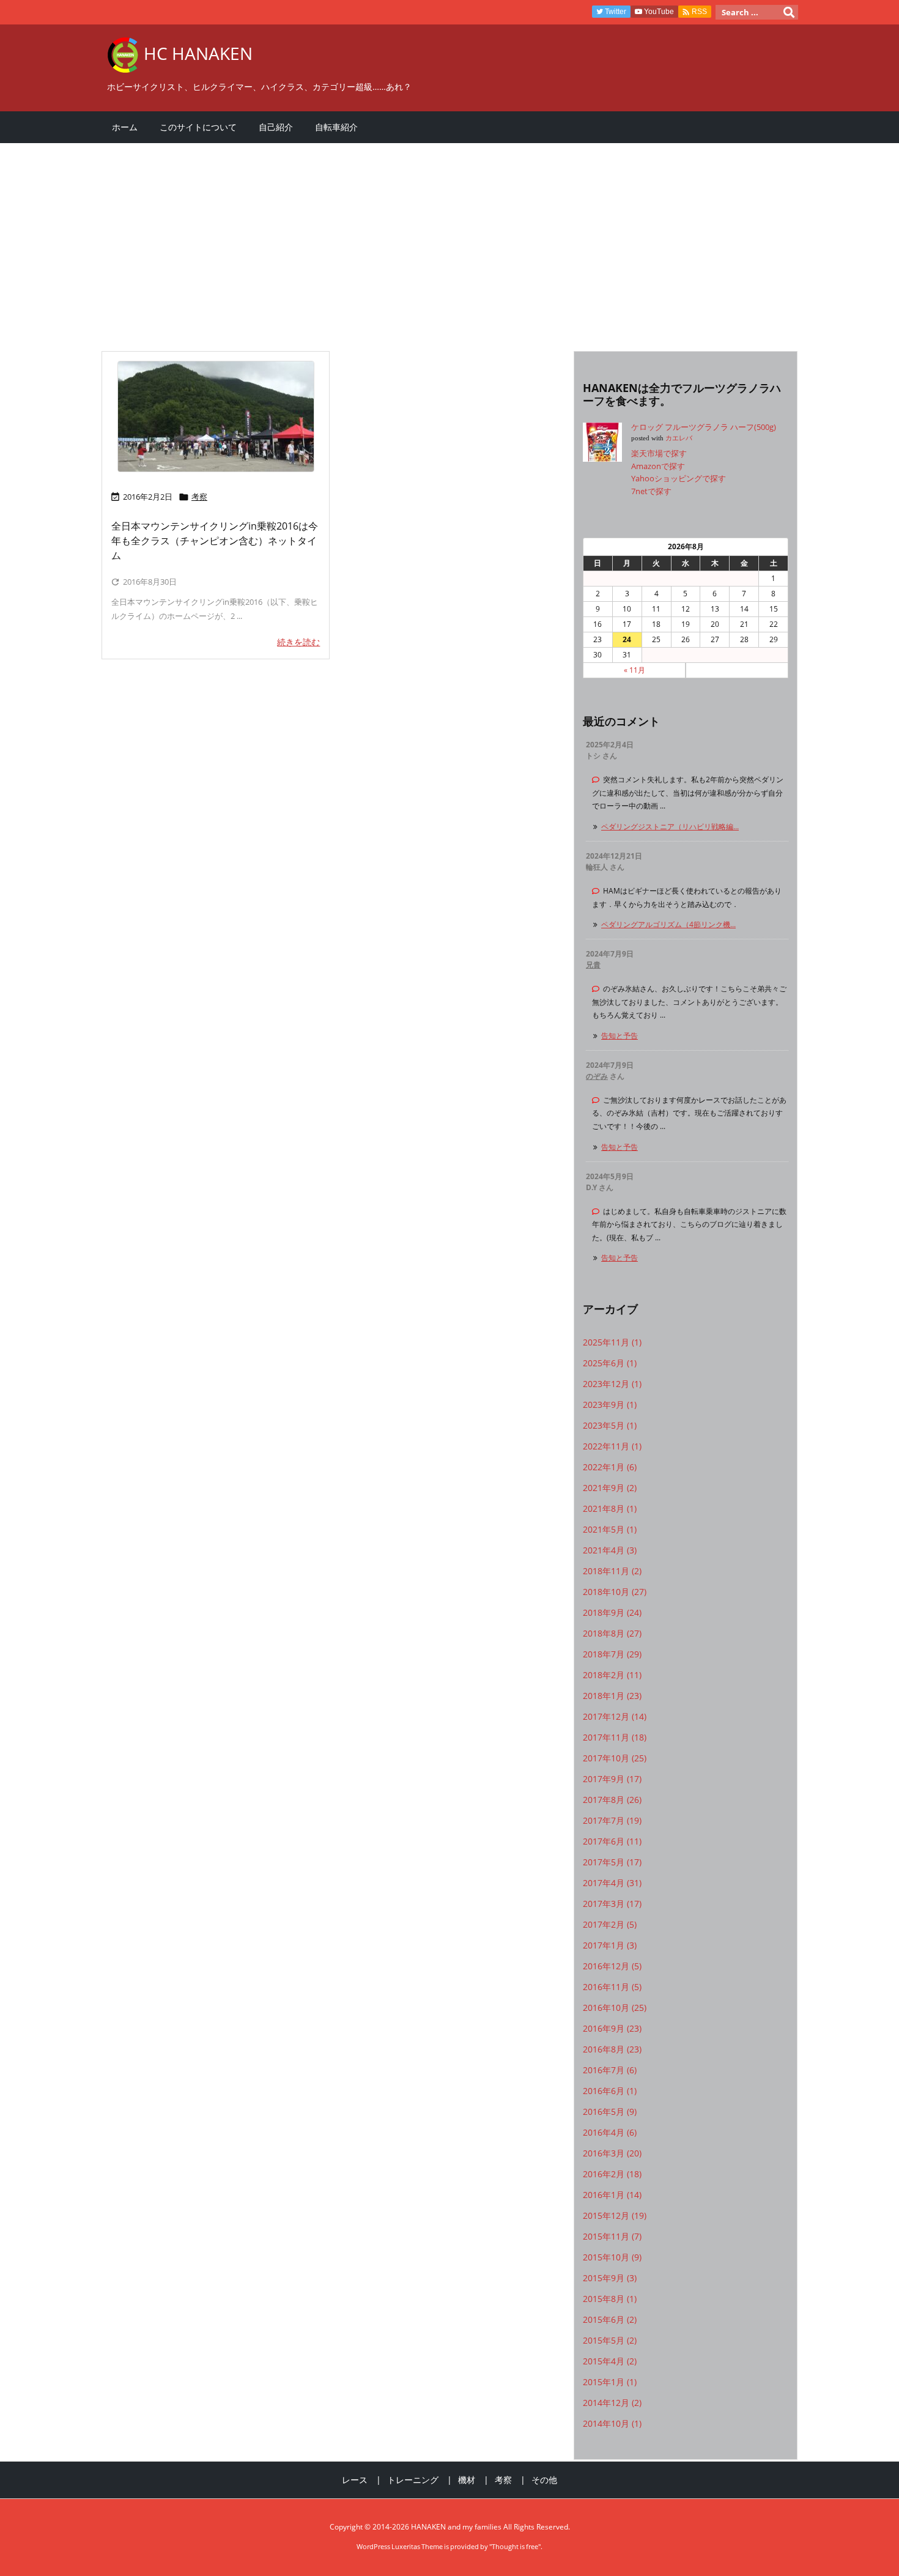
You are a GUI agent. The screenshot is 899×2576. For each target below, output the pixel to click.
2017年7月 (612, 1820)
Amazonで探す (658, 466)
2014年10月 (612, 2423)
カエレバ (679, 438)
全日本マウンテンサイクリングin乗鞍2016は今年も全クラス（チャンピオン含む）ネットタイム (215, 541)
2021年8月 (610, 1508)
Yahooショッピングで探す (679, 478)
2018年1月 (612, 1696)
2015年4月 (610, 2361)
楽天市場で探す (659, 453)
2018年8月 (612, 1633)
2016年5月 (610, 2112)
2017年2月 (610, 1924)
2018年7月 (612, 1654)
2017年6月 (612, 1841)
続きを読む (298, 642)
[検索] (789, 12)
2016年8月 (612, 2049)
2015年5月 (610, 2340)
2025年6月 (610, 1363)
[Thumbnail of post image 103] (216, 416)
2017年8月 (612, 1800)
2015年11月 (612, 2236)
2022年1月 (610, 1467)
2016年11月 (612, 1987)
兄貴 (593, 965)
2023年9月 (610, 1405)
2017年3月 (612, 1904)
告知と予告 (620, 1036)
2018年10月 (615, 1592)
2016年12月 (612, 1966)
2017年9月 (612, 1779)
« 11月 (634, 670)
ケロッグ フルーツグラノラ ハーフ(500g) (704, 427)
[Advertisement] (449, 241)
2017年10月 (615, 1758)
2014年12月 (612, 2403)
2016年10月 (615, 2008)
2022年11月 (612, 1446)
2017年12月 (615, 1716)
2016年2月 (612, 2174)
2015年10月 (612, 2257)
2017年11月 (615, 1737)
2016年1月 (612, 2195)
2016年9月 (612, 2028)
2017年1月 (610, 1945)
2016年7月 (610, 2070)
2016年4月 (610, 2132)
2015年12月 (615, 2215)
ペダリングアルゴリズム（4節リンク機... (668, 924)
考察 (199, 497)
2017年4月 (612, 1883)
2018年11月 (612, 1571)
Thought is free (515, 2546)
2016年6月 (610, 2091)
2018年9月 (612, 1612)
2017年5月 (612, 1862)
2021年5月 (610, 1529)
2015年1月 (610, 2382)
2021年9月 (610, 1488)
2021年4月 (610, 1550)
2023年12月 (612, 1384)
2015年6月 (610, 2319)
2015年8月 (610, 2299)
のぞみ (597, 1076)
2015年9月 (610, 2278)
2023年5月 (610, 1425)
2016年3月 (612, 2153)
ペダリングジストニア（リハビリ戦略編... (670, 827)
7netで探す (651, 491)
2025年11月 (612, 1342)
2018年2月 (612, 1675)
